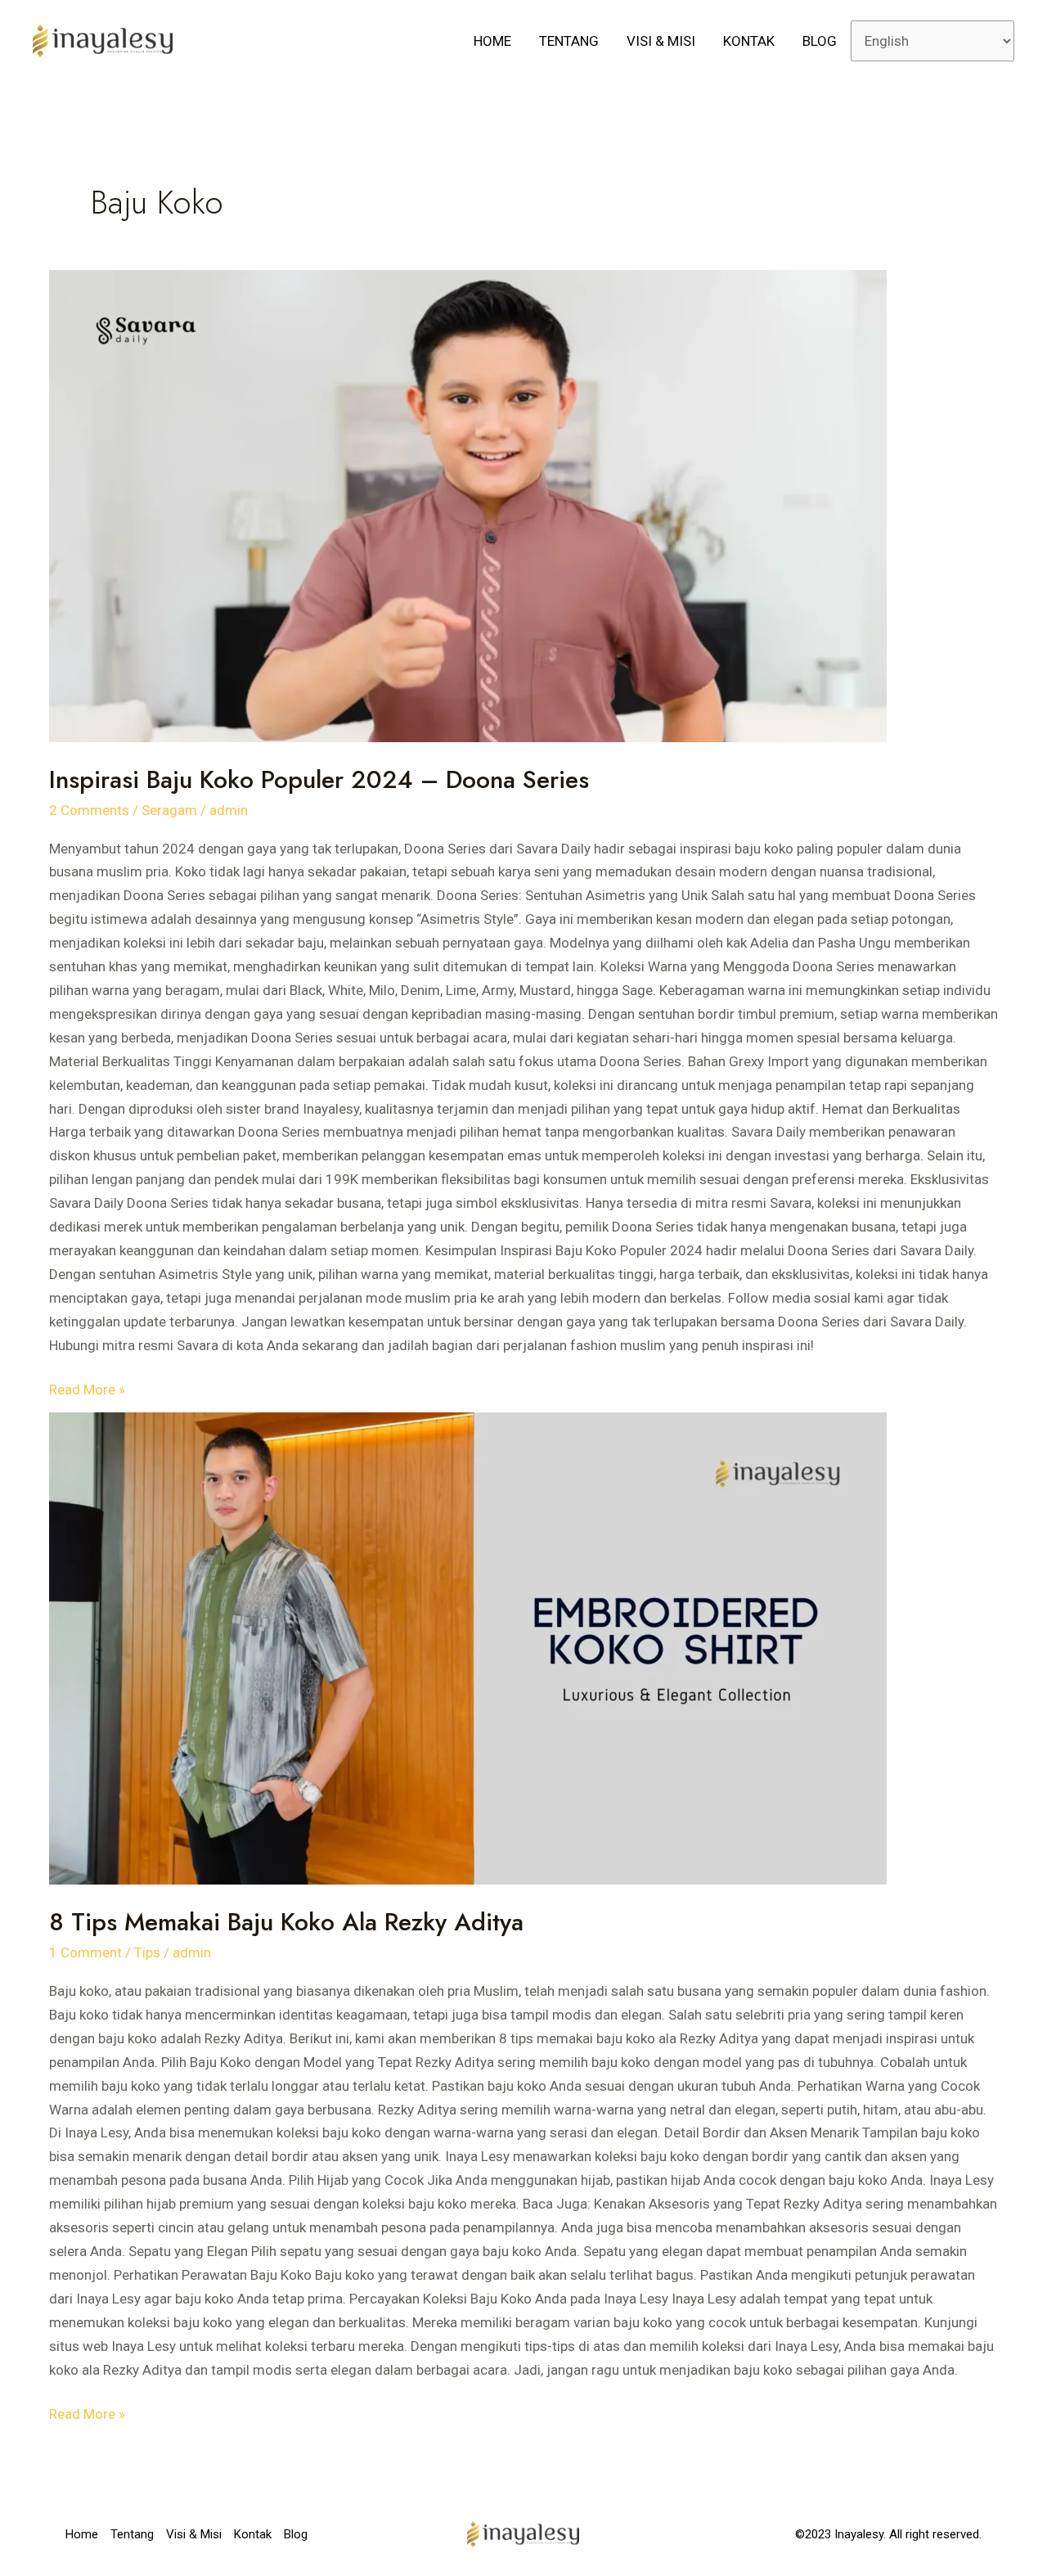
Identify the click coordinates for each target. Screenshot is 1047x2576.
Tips (147, 1952)
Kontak (749, 41)
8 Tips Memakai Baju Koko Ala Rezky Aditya (286, 1922)
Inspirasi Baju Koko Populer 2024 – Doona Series (319, 779)
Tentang (569, 41)
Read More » (87, 1388)
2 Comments (89, 810)
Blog (820, 41)
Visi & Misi (661, 41)
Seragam (169, 810)
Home (492, 41)
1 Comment (85, 1952)
